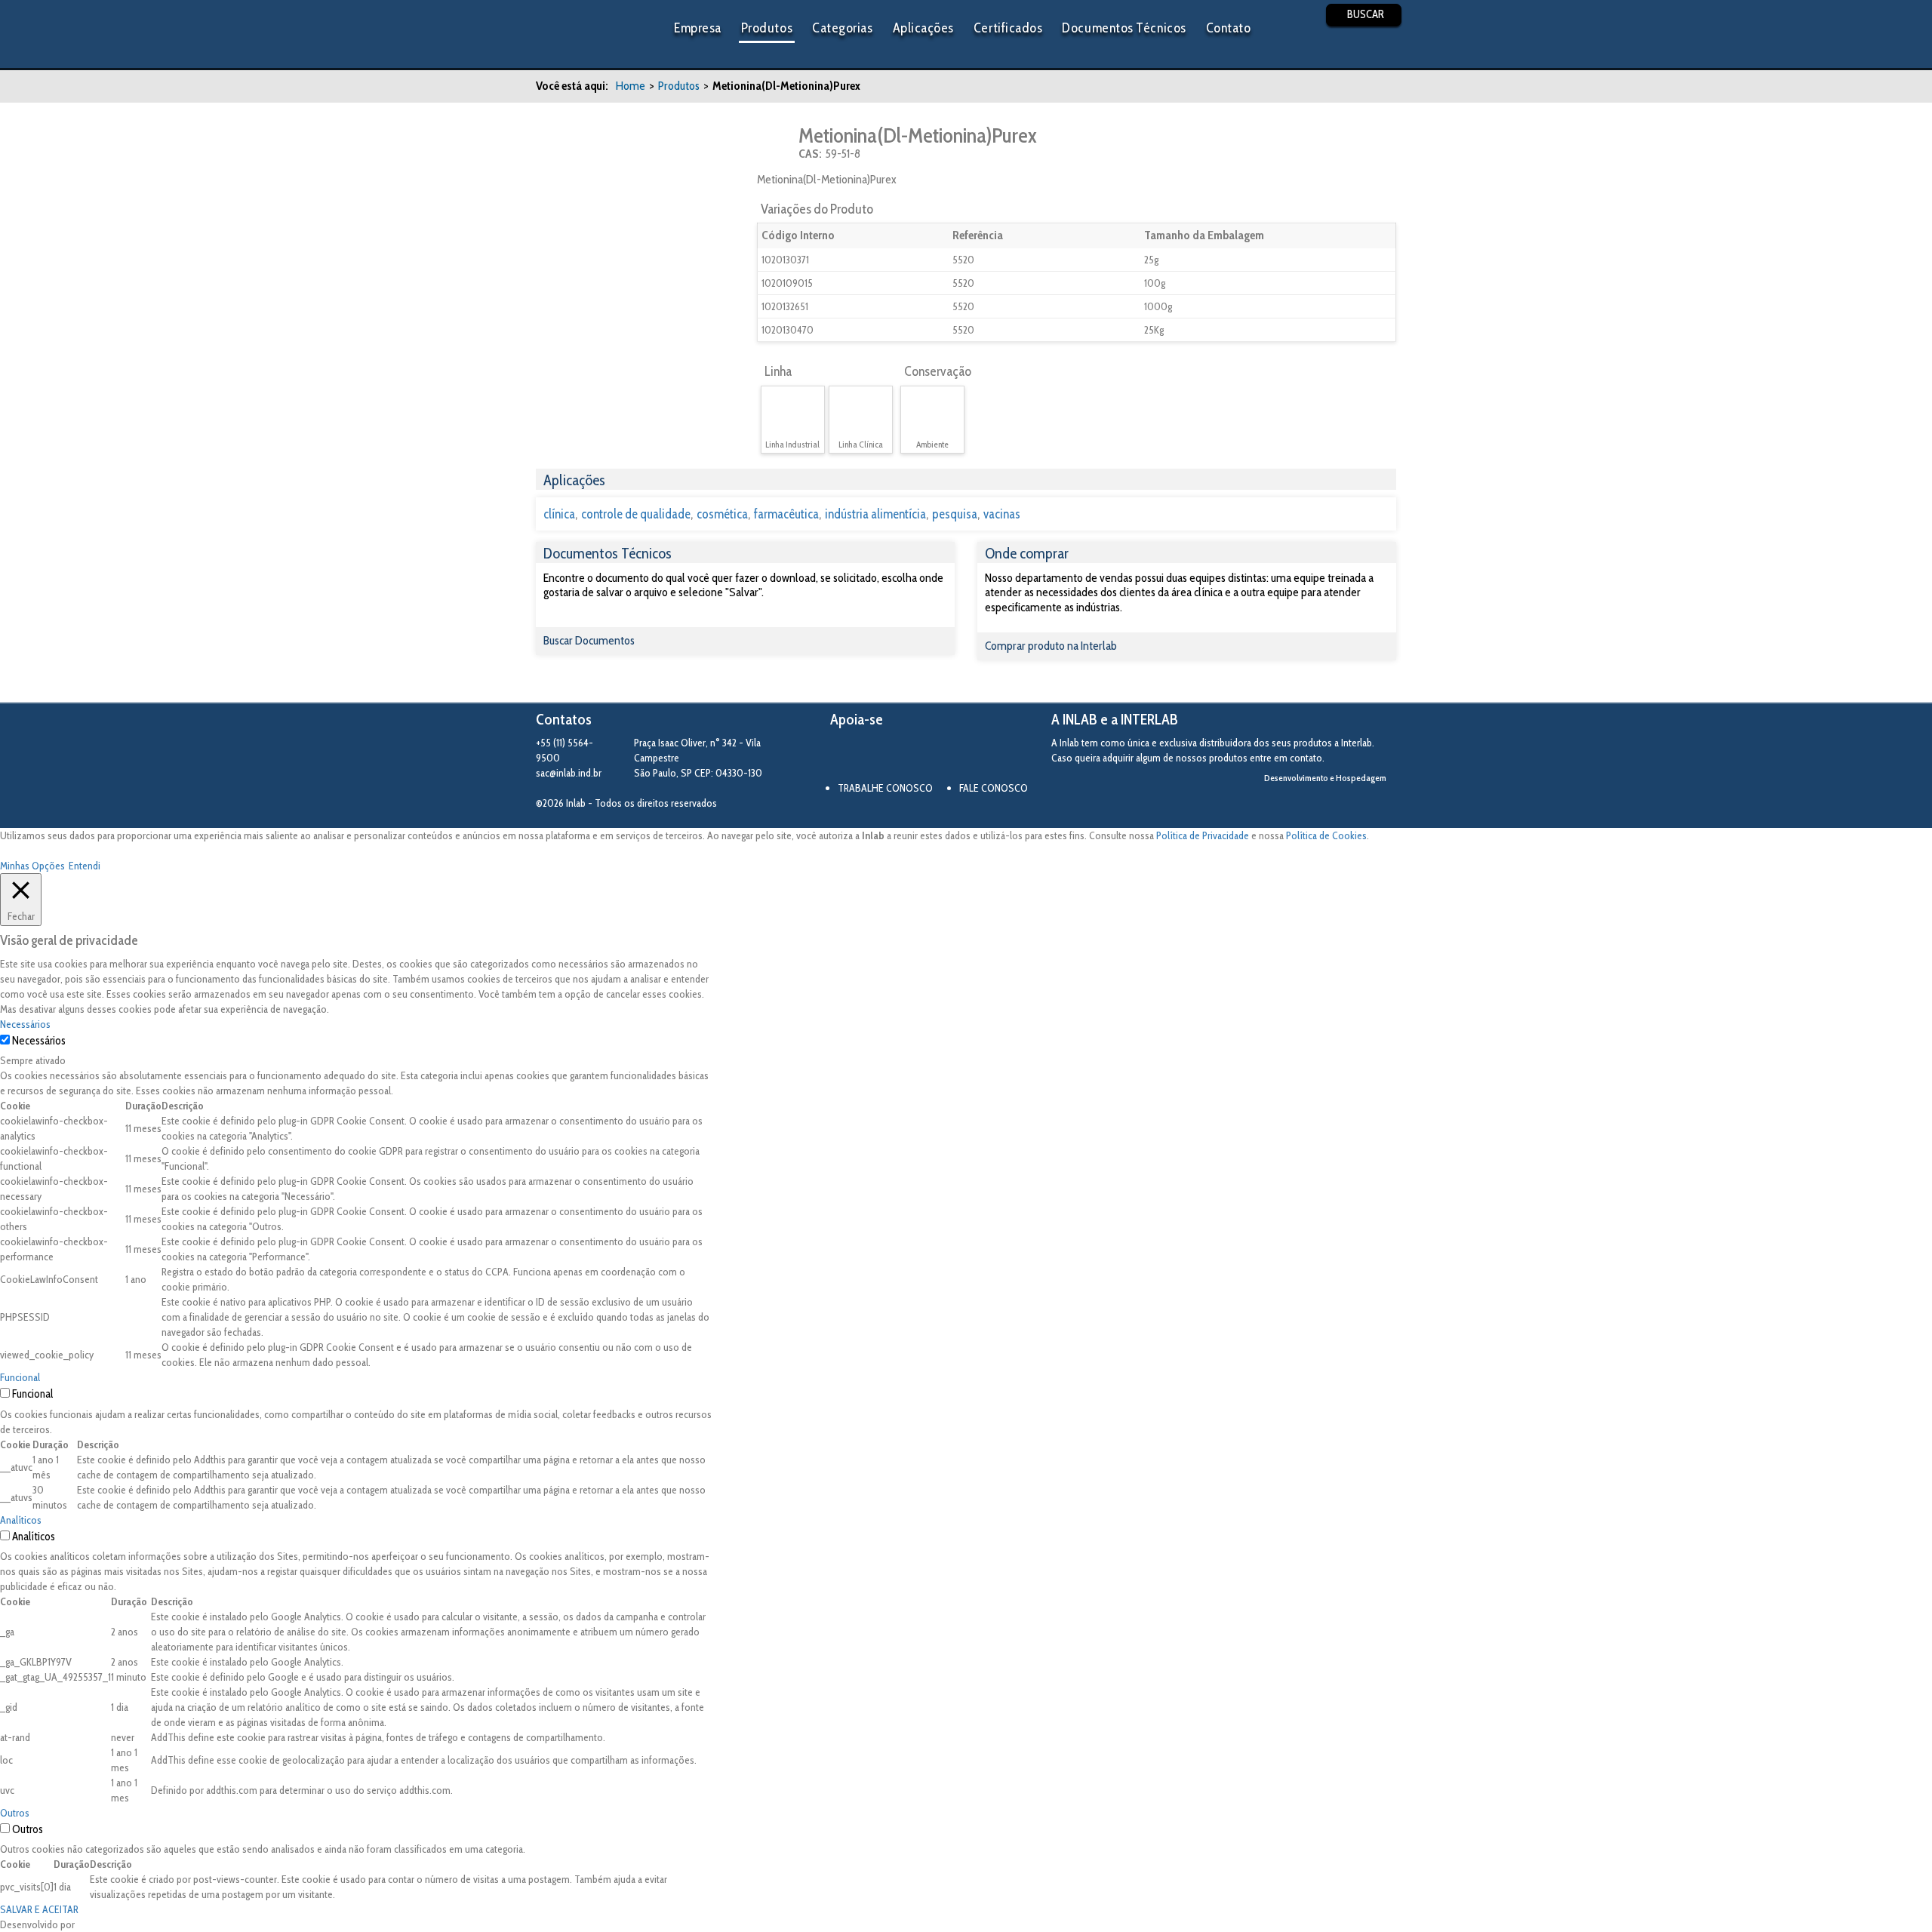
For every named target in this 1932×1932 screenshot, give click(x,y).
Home (631, 86)
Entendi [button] (85, 866)
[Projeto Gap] (913, 756)
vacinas (1002, 514)
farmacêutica (786, 514)
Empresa (698, 28)
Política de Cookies (1326, 835)
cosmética (722, 514)
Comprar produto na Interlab (1051, 646)
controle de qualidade (636, 514)
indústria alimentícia (875, 514)
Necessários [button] (25, 1024)
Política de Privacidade (1203, 835)
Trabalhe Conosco (885, 788)
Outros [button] (15, 1813)
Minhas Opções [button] (32, 866)
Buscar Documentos (589, 640)
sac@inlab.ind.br (569, 773)
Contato (1229, 28)
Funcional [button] (20, 1377)
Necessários (39, 1041)
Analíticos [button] (21, 1520)
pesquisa (955, 514)
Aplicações (923, 28)
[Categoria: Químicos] (776, 143)
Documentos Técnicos (1124, 28)
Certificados (1008, 28)
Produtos (767, 28)
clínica (559, 514)
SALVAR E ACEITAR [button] (39, 1909)
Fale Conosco (994, 788)
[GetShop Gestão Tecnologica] (1334, 803)
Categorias (842, 28)
